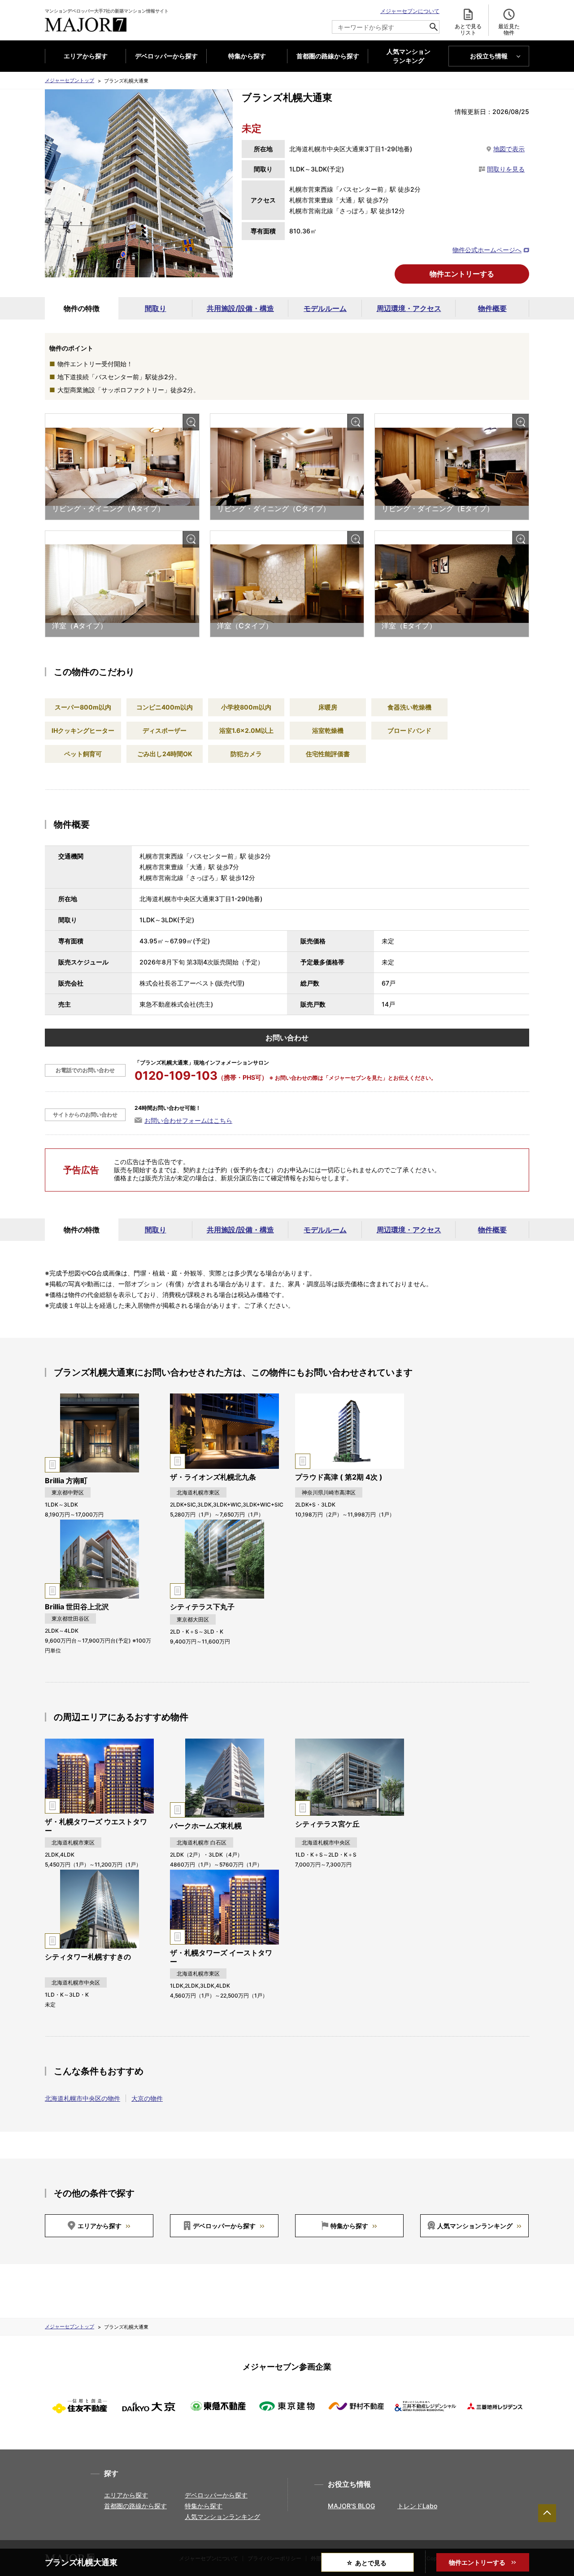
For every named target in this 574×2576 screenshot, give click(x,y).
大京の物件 (147, 2098)
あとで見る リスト (468, 29)
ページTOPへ (547, 2513)
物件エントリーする (462, 274)
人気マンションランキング (475, 2226)
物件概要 (492, 308)
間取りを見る (506, 169)
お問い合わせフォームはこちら (188, 1120)
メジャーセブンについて (410, 11)
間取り (156, 308)
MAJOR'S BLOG (351, 2506)
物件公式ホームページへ (487, 250)
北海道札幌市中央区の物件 (83, 2098)
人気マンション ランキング (409, 56)
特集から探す (247, 56)
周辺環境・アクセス (409, 308)
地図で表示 (509, 149)
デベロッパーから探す (166, 56)
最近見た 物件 (509, 29)
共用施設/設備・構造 (240, 308)
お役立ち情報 (489, 56)
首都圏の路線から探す (328, 56)
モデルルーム (325, 308)
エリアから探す (86, 56)
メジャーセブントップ (70, 80)
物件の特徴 (82, 308)
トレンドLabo (417, 2506)
